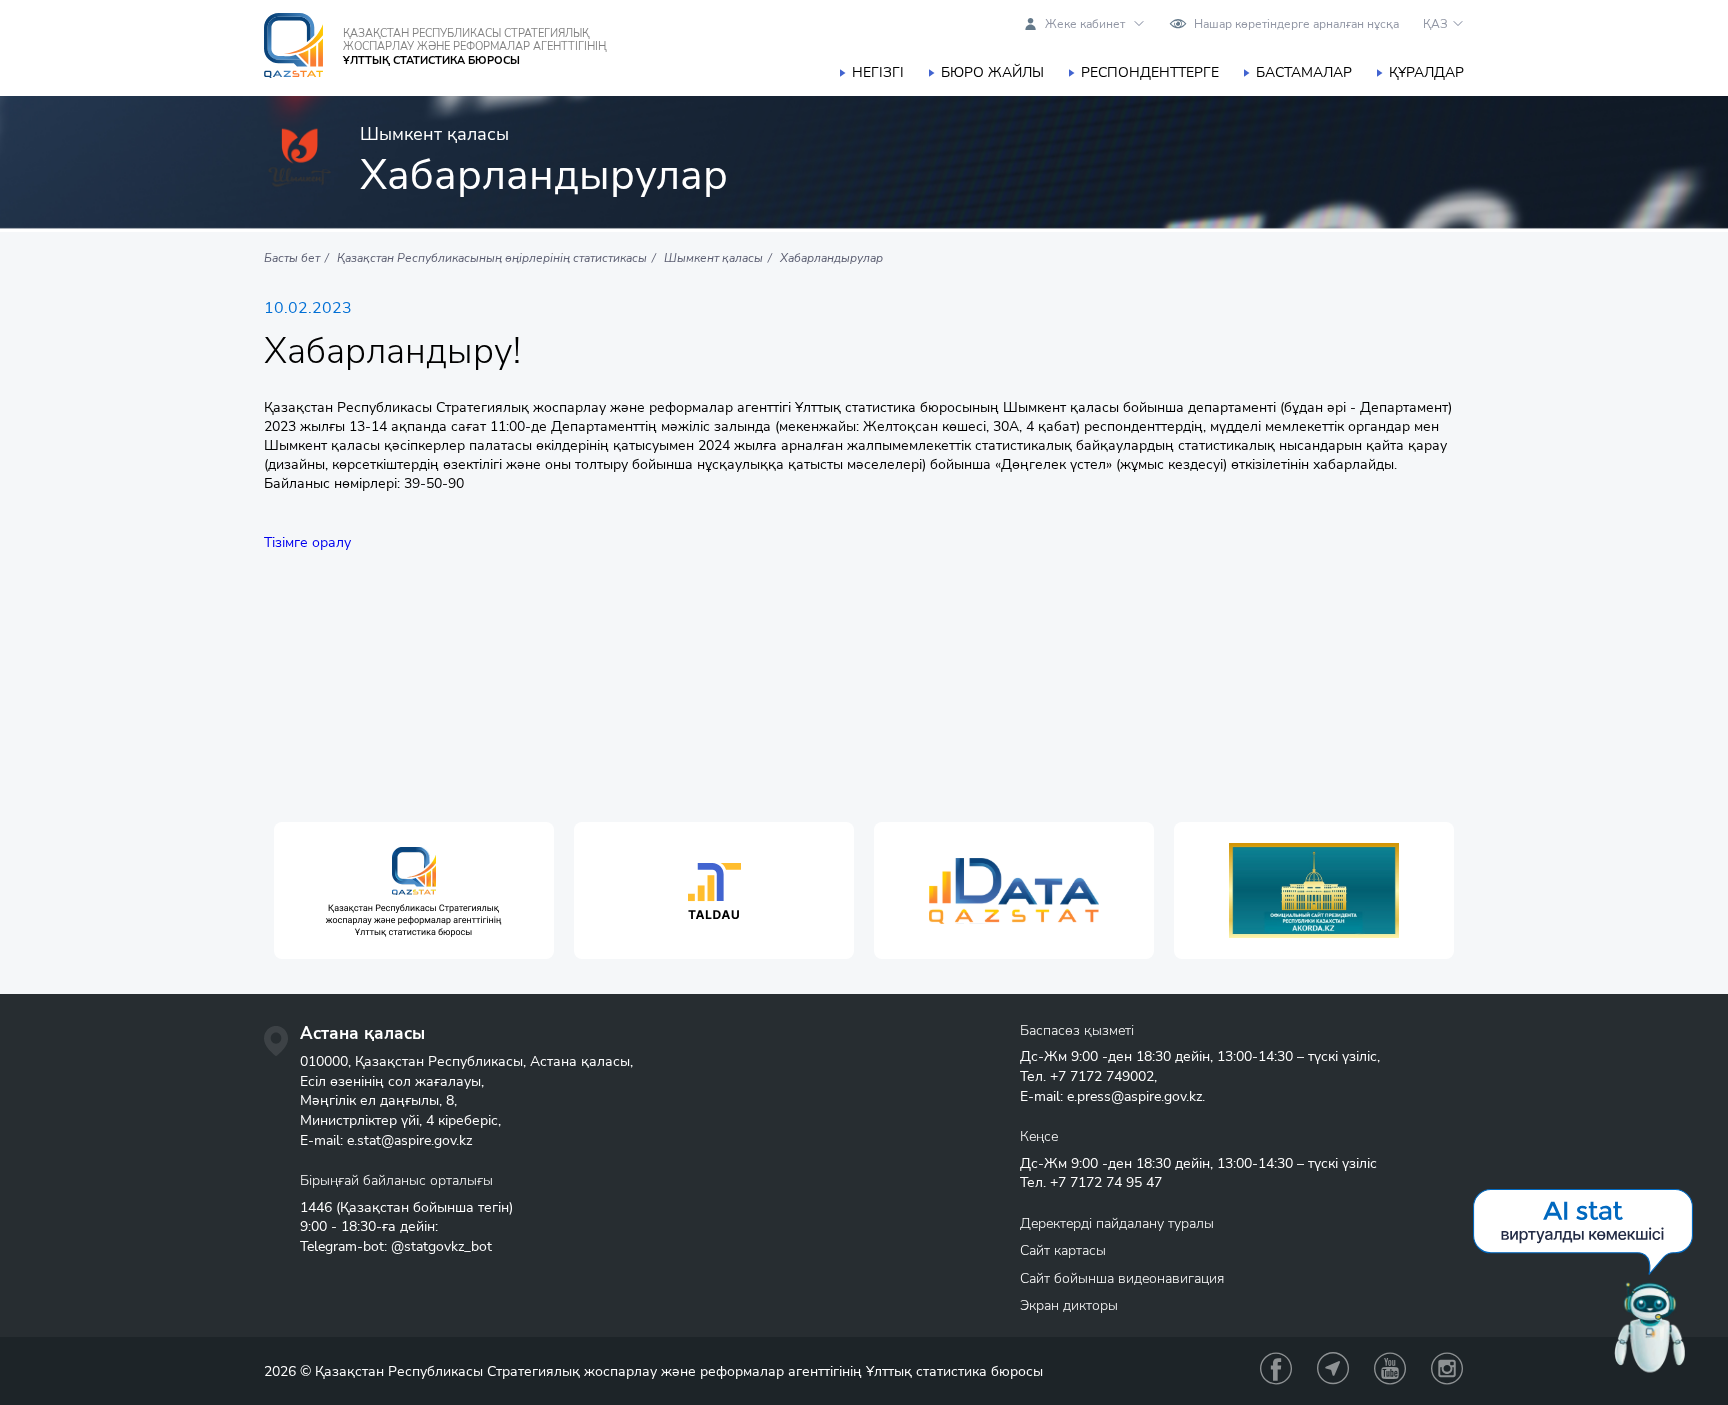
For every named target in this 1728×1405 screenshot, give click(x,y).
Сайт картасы (1063, 1250)
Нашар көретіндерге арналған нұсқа (1296, 24)
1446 (316, 1207)
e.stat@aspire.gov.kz (409, 1140)
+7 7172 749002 (1102, 1076)
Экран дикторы (1069, 1305)
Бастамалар (1304, 72)
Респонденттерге (1150, 72)
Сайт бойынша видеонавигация (1122, 1278)
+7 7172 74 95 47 (1106, 1182)
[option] (414, 890)
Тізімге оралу (307, 542)
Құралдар (1426, 72)
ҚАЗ (1435, 24)
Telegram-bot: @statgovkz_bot (396, 1246)
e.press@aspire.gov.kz (1134, 1096)
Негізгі (878, 72)
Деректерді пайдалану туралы (1117, 1223)
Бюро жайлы (992, 72)
